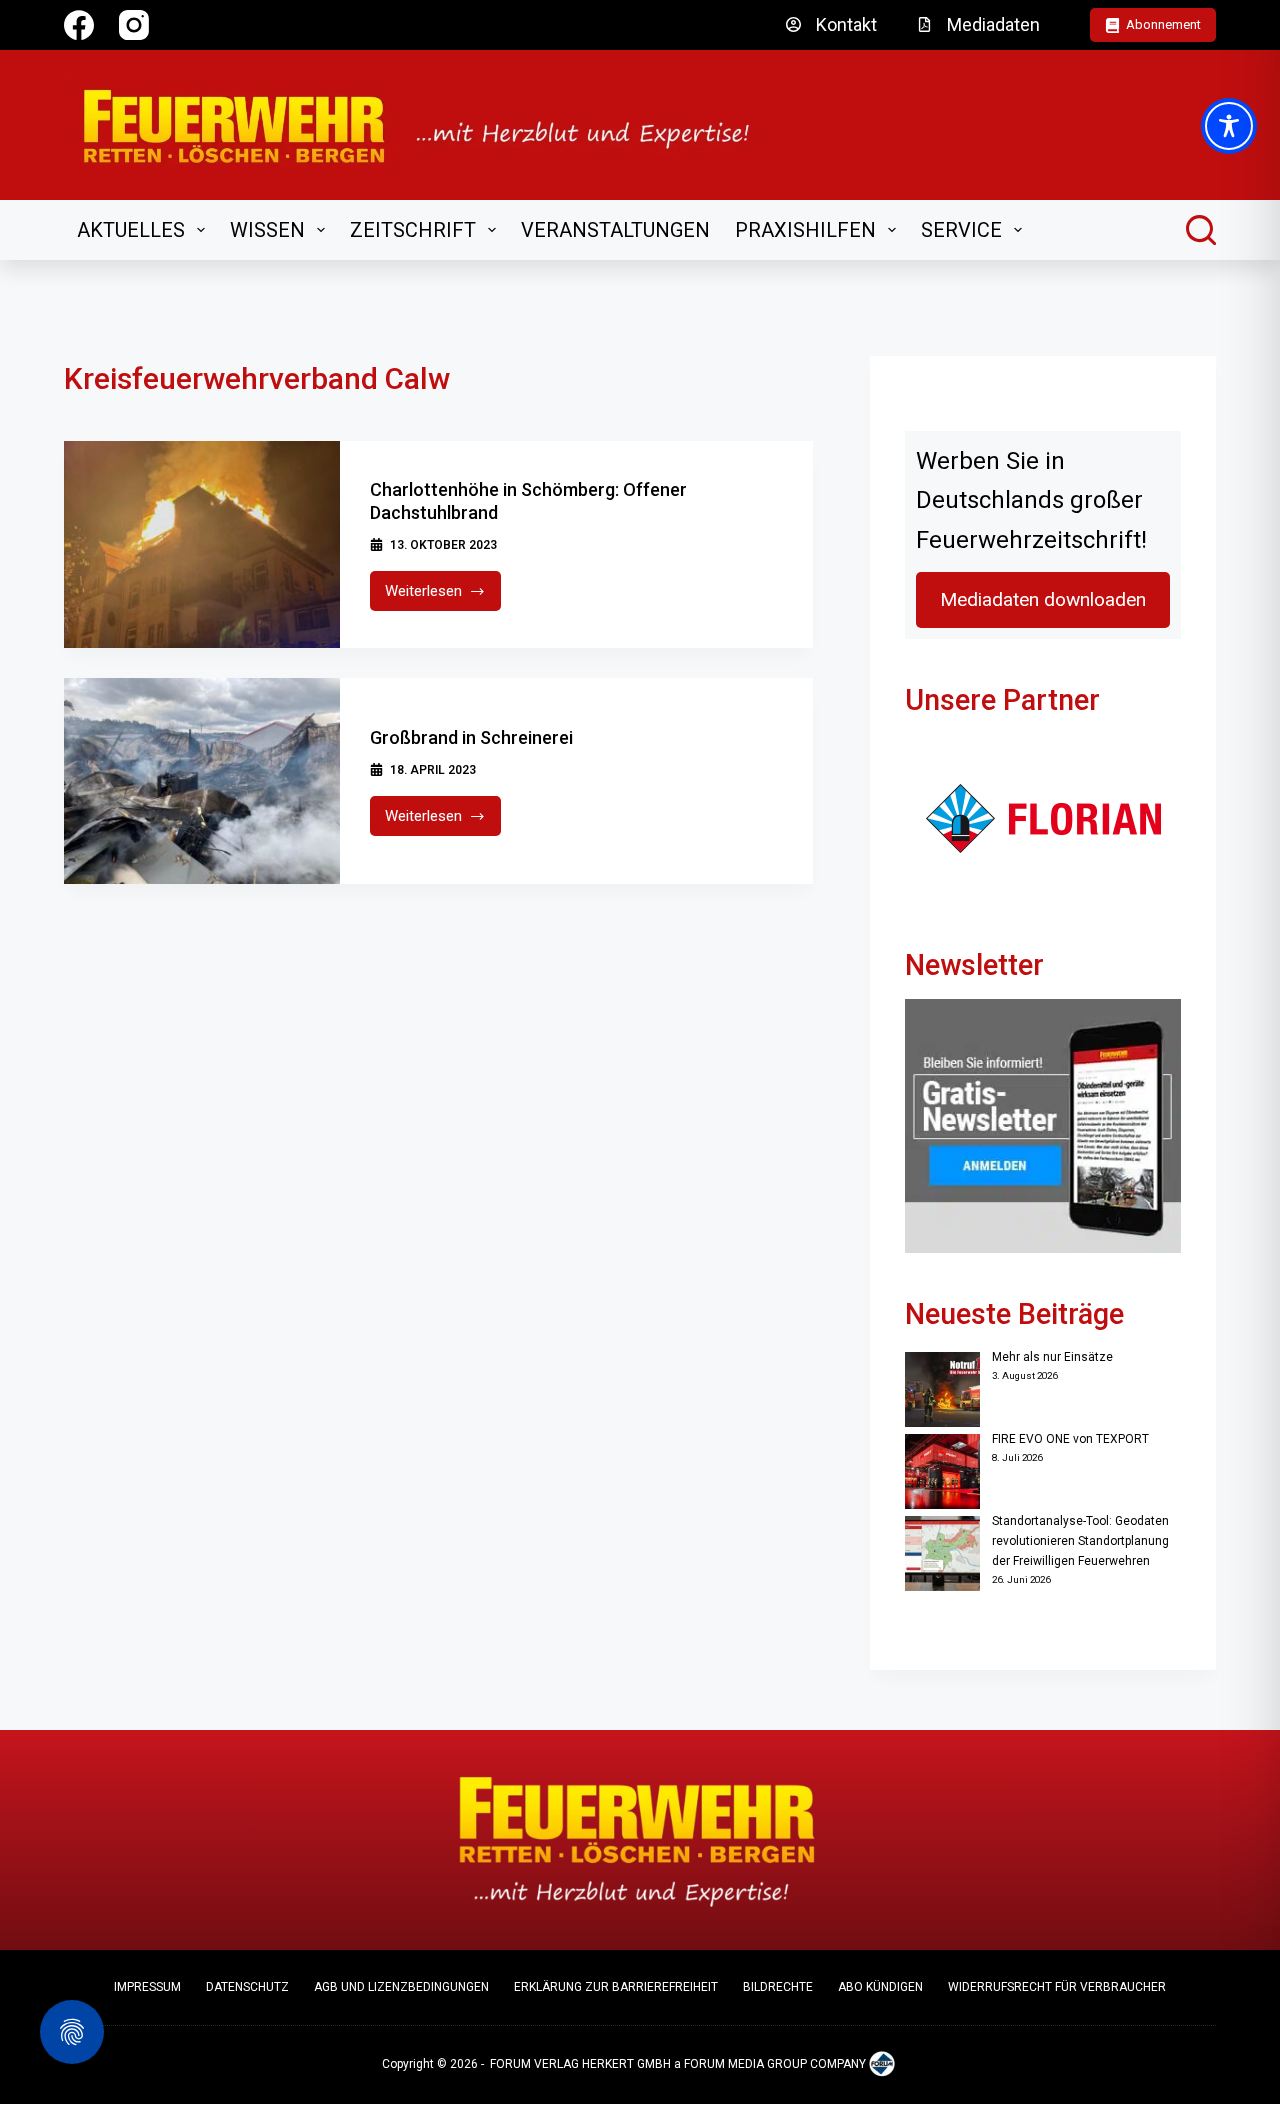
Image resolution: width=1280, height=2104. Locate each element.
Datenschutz (247, 1987)
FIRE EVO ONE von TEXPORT (1070, 1439)
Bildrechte (778, 1987)
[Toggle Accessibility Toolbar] (1229, 126)
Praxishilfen (805, 230)
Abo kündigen (880, 1987)
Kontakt (846, 24)
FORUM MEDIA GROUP (745, 2064)
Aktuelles (131, 230)
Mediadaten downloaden (1043, 599)
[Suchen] (1201, 230)
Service (961, 230)
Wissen (267, 230)
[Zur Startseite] (429, 125)
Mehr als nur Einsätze (1052, 1357)
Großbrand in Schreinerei (471, 737)
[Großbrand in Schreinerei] (202, 781)
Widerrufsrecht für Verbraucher (1057, 1987)
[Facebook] (79, 25)
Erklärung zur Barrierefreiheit (616, 1987)
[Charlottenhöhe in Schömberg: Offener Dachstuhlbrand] (202, 544)
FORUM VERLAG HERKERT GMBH (580, 2064)
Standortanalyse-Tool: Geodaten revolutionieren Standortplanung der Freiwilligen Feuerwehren (1080, 1541)
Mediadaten (993, 24)
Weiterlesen (443, 596)
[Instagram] (134, 25)
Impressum (147, 1987)
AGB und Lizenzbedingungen (401, 1987)
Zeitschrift (413, 230)
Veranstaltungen (615, 230)
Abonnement (1163, 24)
